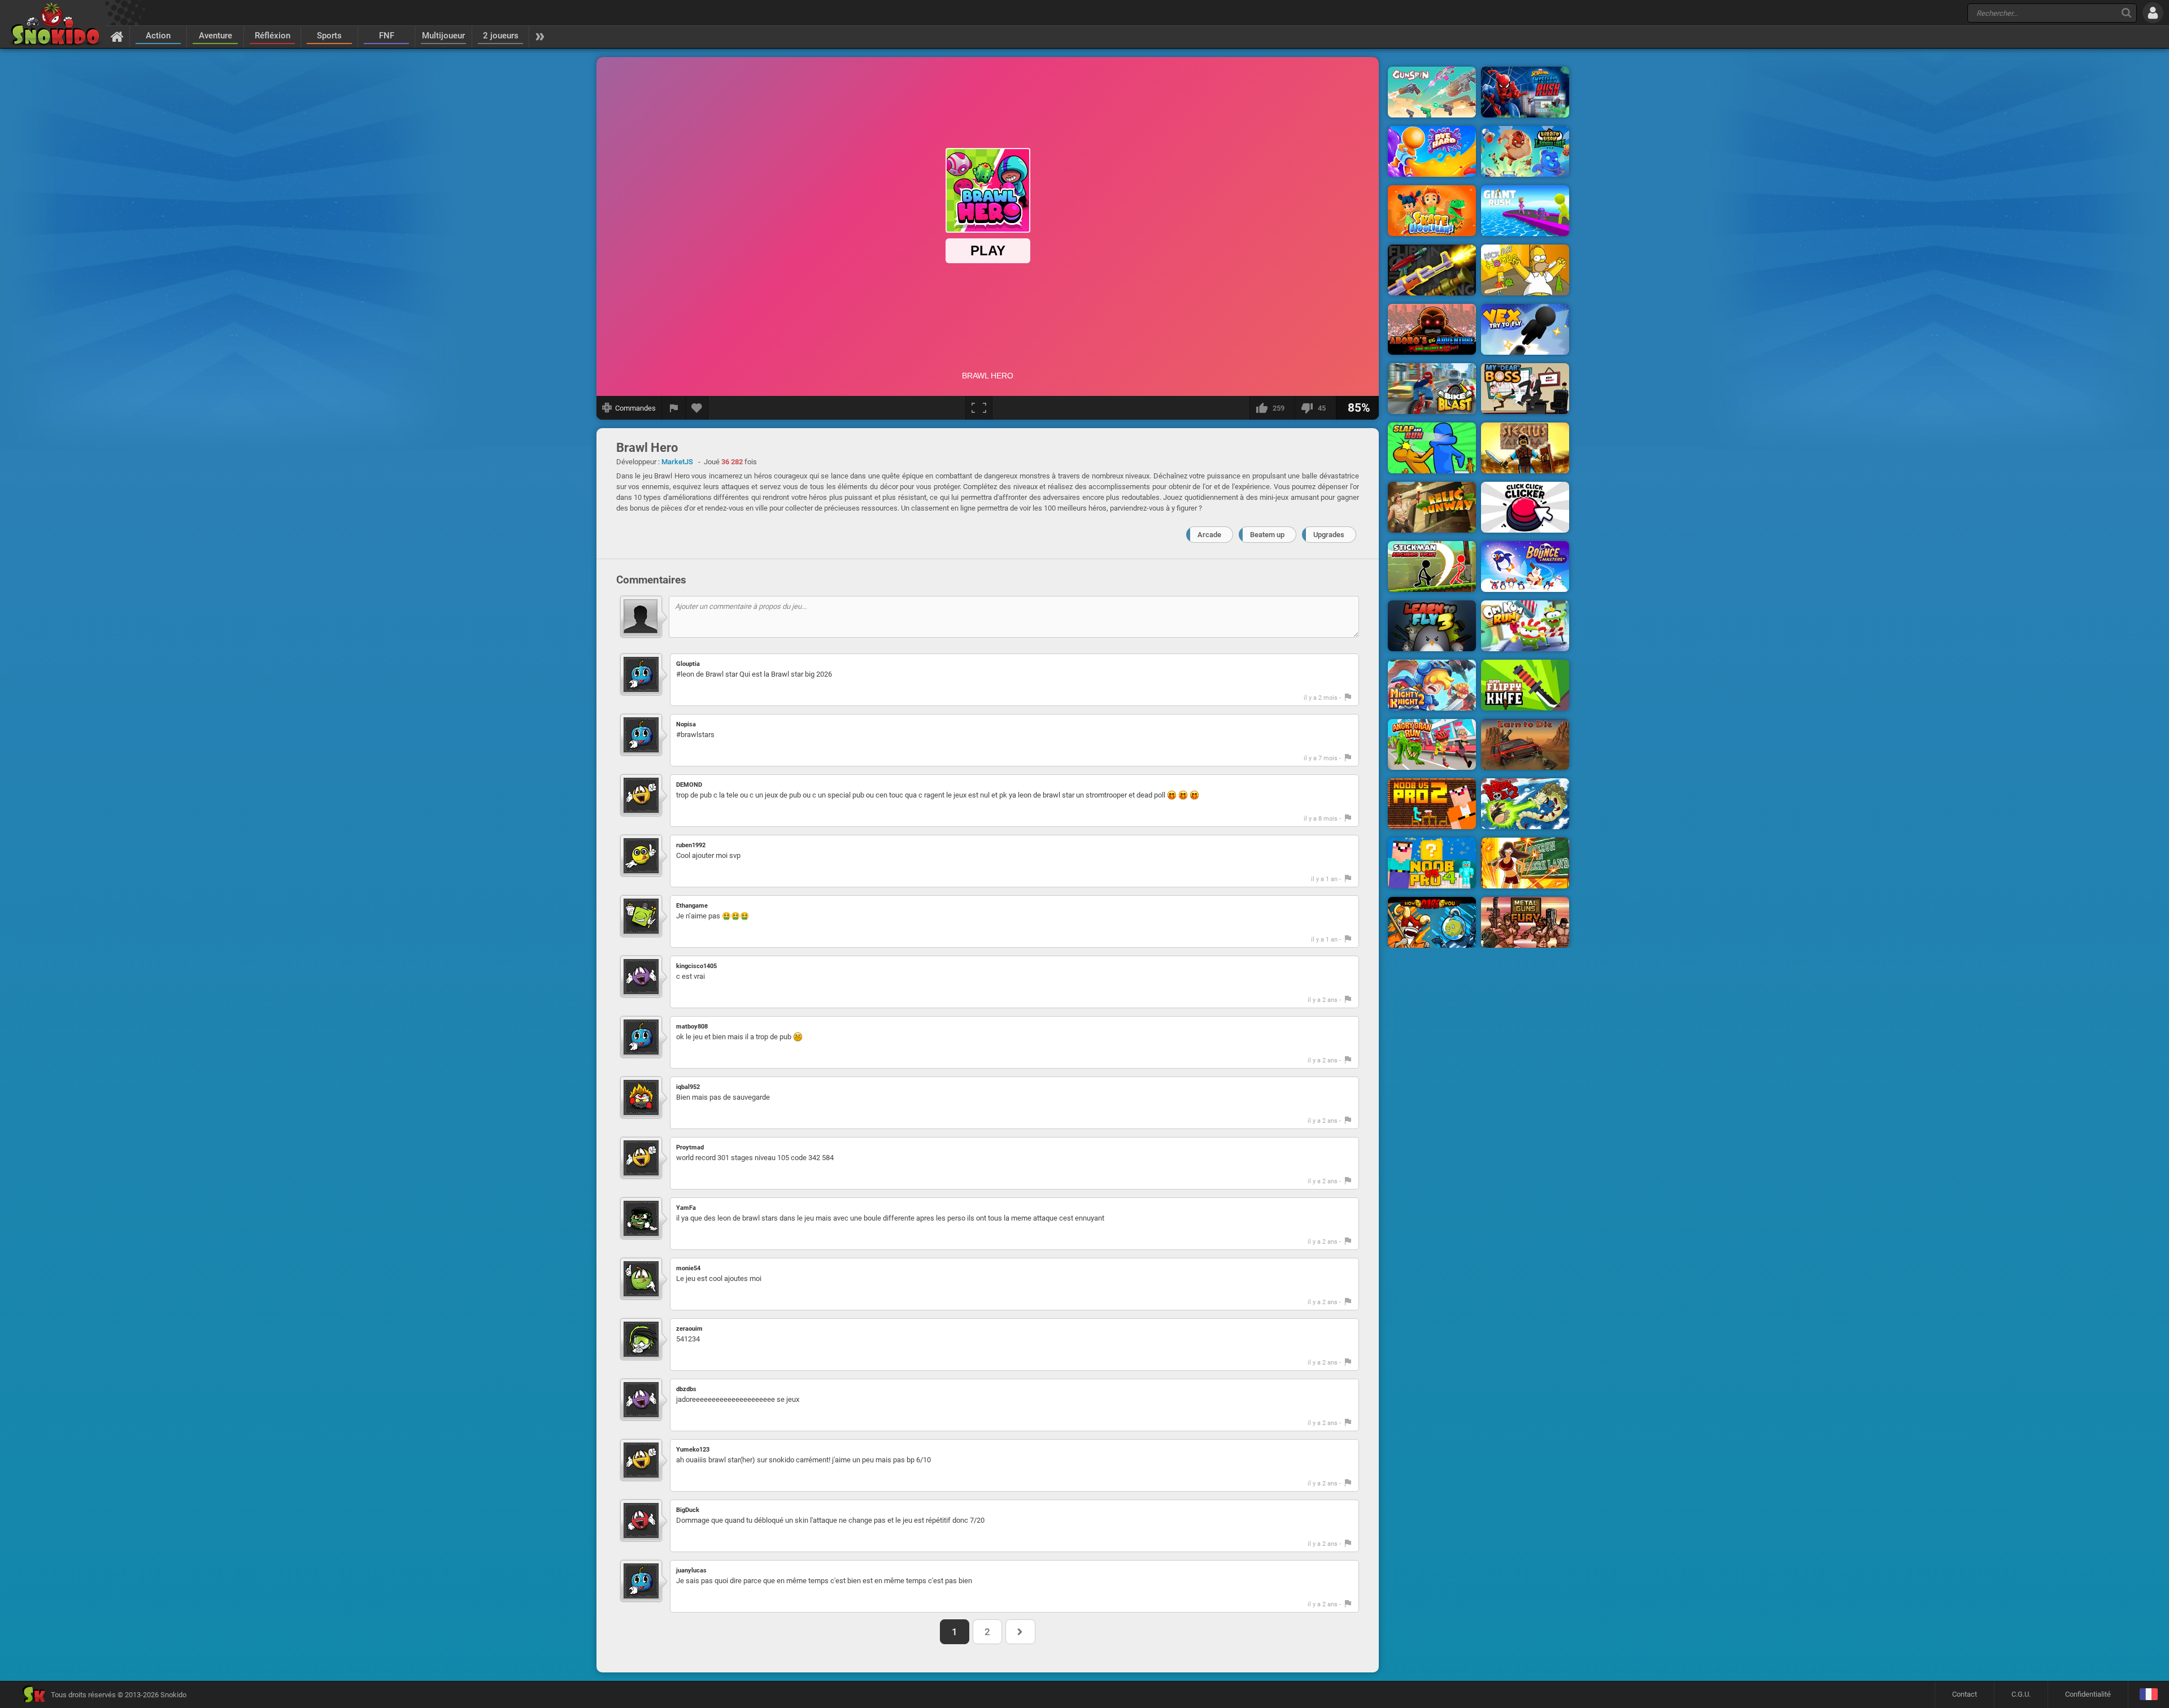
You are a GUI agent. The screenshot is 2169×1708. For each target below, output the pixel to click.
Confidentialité (2088, 1694)
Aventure (215, 36)
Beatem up (1267, 535)
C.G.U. (2021, 1694)
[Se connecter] (2153, 13)
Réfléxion (273, 36)
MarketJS (677, 462)
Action (158, 36)
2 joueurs (501, 36)
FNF (387, 36)
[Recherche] (2126, 13)
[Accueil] (117, 36)
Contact (1965, 1694)
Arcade (1209, 535)
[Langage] (2148, 1695)
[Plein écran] (979, 408)
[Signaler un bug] (674, 408)
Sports (329, 36)
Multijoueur (443, 36)
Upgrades (1329, 535)
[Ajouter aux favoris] (697, 408)
